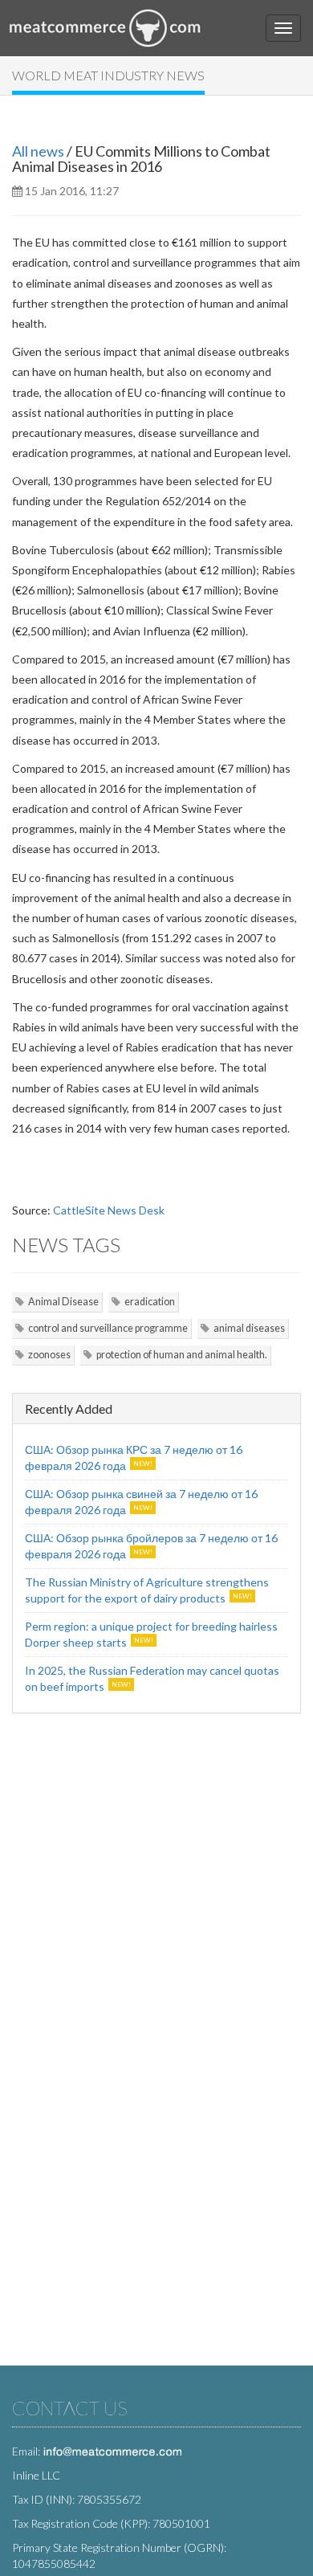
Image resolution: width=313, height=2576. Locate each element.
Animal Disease (63, 1302)
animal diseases (249, 1328)
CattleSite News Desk (109, 1210)
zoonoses (49, 1355)
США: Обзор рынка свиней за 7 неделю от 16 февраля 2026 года (141, 1502)
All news (38, 151)
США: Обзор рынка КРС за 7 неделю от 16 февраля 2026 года (134, 1457)
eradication (150, 1302)
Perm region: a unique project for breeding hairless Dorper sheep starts (151, 1634)
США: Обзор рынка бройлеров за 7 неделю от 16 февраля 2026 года (151, 1546)
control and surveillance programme (108, 1328)
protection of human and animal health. (182, 1355)
